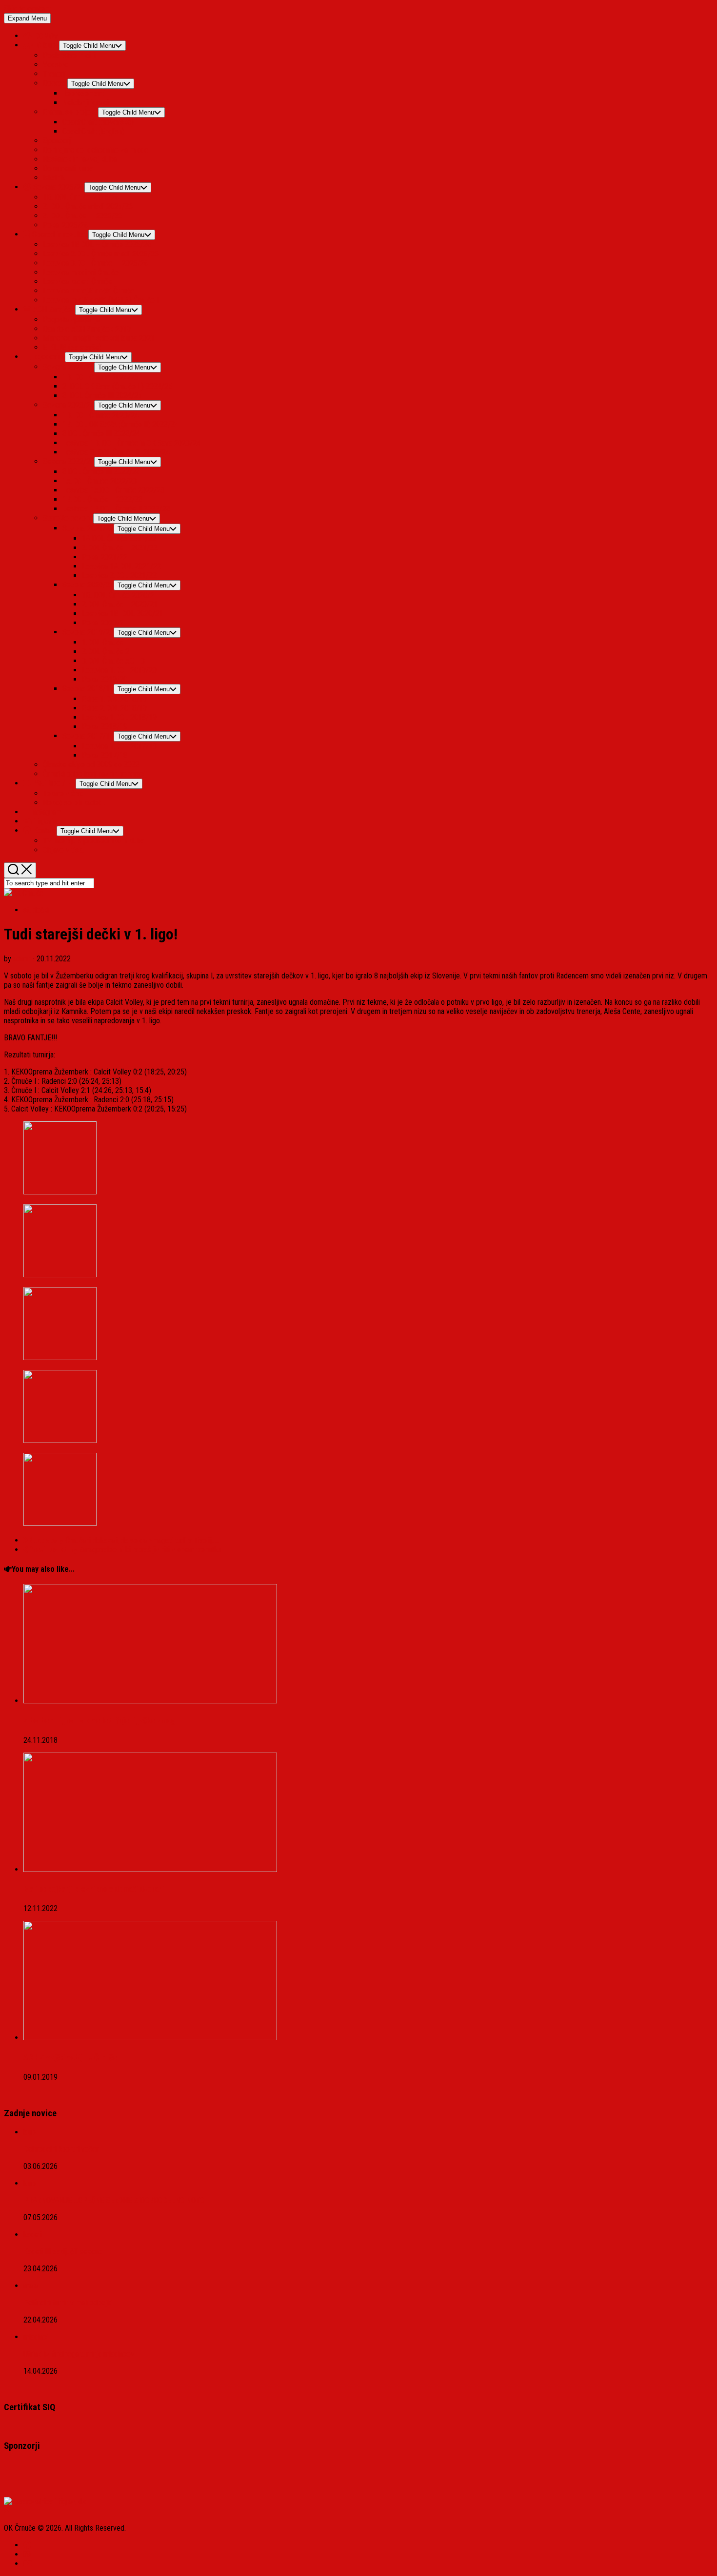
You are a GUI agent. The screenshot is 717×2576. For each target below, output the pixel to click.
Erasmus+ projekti (70, 112)
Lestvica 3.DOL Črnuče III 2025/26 (96, 263)
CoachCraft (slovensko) (98, 122)
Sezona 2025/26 (58, 187)
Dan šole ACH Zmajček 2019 (87, 329)
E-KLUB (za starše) (72, 347)
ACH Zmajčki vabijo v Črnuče (70, 2058)
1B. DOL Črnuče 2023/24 (100, 415)
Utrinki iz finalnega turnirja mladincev (79, 2354)
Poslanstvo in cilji (69, 55)
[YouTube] (28, 2564)
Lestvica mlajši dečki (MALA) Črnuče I (101, 300)
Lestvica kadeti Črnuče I (80, 282)
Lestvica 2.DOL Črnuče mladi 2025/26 (101, 254)
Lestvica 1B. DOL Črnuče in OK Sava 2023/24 (131, 443)
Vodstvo (56, 65)
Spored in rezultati (59, 234)
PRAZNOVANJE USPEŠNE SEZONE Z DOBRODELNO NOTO (114, 2200)
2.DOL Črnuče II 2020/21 (120, 604)
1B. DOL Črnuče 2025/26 (81, 197)
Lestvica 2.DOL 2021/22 (119, 576)
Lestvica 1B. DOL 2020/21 (122, 614)
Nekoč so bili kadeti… (75, 803)
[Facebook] (27, 2545)
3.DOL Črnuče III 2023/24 (101, 434)
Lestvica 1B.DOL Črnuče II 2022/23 (116, 509)
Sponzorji (58, 141)
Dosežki (55, 83)
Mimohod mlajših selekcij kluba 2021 (99, 338)
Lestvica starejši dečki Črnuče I (90, 291)
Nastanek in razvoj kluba (80, 159)
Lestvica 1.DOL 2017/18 (119, 746)
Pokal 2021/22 (105, 557)
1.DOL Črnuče (103, 642)
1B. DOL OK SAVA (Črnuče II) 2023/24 (120, 424)
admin (22, 959)
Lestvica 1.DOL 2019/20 (119, 670)
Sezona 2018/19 (88, 689)
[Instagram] (27, 2554)
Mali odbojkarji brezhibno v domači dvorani (94, 1889)
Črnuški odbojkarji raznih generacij (95, 774)
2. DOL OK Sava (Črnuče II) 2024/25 (117, 386)
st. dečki (36, 910)
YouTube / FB (54, 783)
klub (30, 2132)
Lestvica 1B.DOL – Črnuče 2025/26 (97, 244)
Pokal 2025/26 (66, 225)
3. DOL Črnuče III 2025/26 (83, 216)
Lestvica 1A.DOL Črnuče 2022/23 (113, 490)
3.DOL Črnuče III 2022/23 (101, 472)
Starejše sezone (68, 518)
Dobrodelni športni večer (61, 2149)
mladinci (36, 2337)
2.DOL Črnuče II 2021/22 (120, 548)
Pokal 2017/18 (105, 755)
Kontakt (44, 830)
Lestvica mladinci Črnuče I (83, 272)
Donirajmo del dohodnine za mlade (96, 150)
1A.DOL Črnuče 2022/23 (100, 481)
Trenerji (55, 74)
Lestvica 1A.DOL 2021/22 (121, 566)
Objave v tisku (64, 850)
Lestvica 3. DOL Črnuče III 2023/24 (116, 452)
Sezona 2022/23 (69, 461)
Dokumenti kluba (68, 168)
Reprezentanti (84, 93)
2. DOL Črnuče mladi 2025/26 (88, 206)
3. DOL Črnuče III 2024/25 (102, 396)
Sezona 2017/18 (88, 736)
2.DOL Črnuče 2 (106, 652)
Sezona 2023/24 (69, 405)
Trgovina (46, 821)
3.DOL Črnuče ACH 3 (113, 661)
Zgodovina (48, 357)
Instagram (45, 812)
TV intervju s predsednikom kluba (94, 841)
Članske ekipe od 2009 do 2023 (91, 765)
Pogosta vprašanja (71, 320)
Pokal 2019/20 (105, 679)
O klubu (46, 45)
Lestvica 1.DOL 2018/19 (119, 717)
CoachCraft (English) (93, 131)
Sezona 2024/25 (69, 367)
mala (30, 2286)
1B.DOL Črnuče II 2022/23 (102, 499)
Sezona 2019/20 (88, 632)
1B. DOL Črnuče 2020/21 (120, 595)
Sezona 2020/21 (88, 585)
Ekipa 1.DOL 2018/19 (114, 699)
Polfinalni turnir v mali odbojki (68, 2303)
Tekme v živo (63, 793)
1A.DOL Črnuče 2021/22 (119, 538)
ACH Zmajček (53, 309)
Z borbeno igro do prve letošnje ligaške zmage (101, 1721)
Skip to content (27, 9)
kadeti (33, 2234)
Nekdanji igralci (86, 103)
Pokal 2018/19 (105, 727)
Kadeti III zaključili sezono (63, 2252)
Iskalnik (54, 178)
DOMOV (45, 36)
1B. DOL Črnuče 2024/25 (100, 377)
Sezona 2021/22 (88, 528)
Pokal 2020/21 (105, 623)
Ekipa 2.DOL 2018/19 (114, 708)
